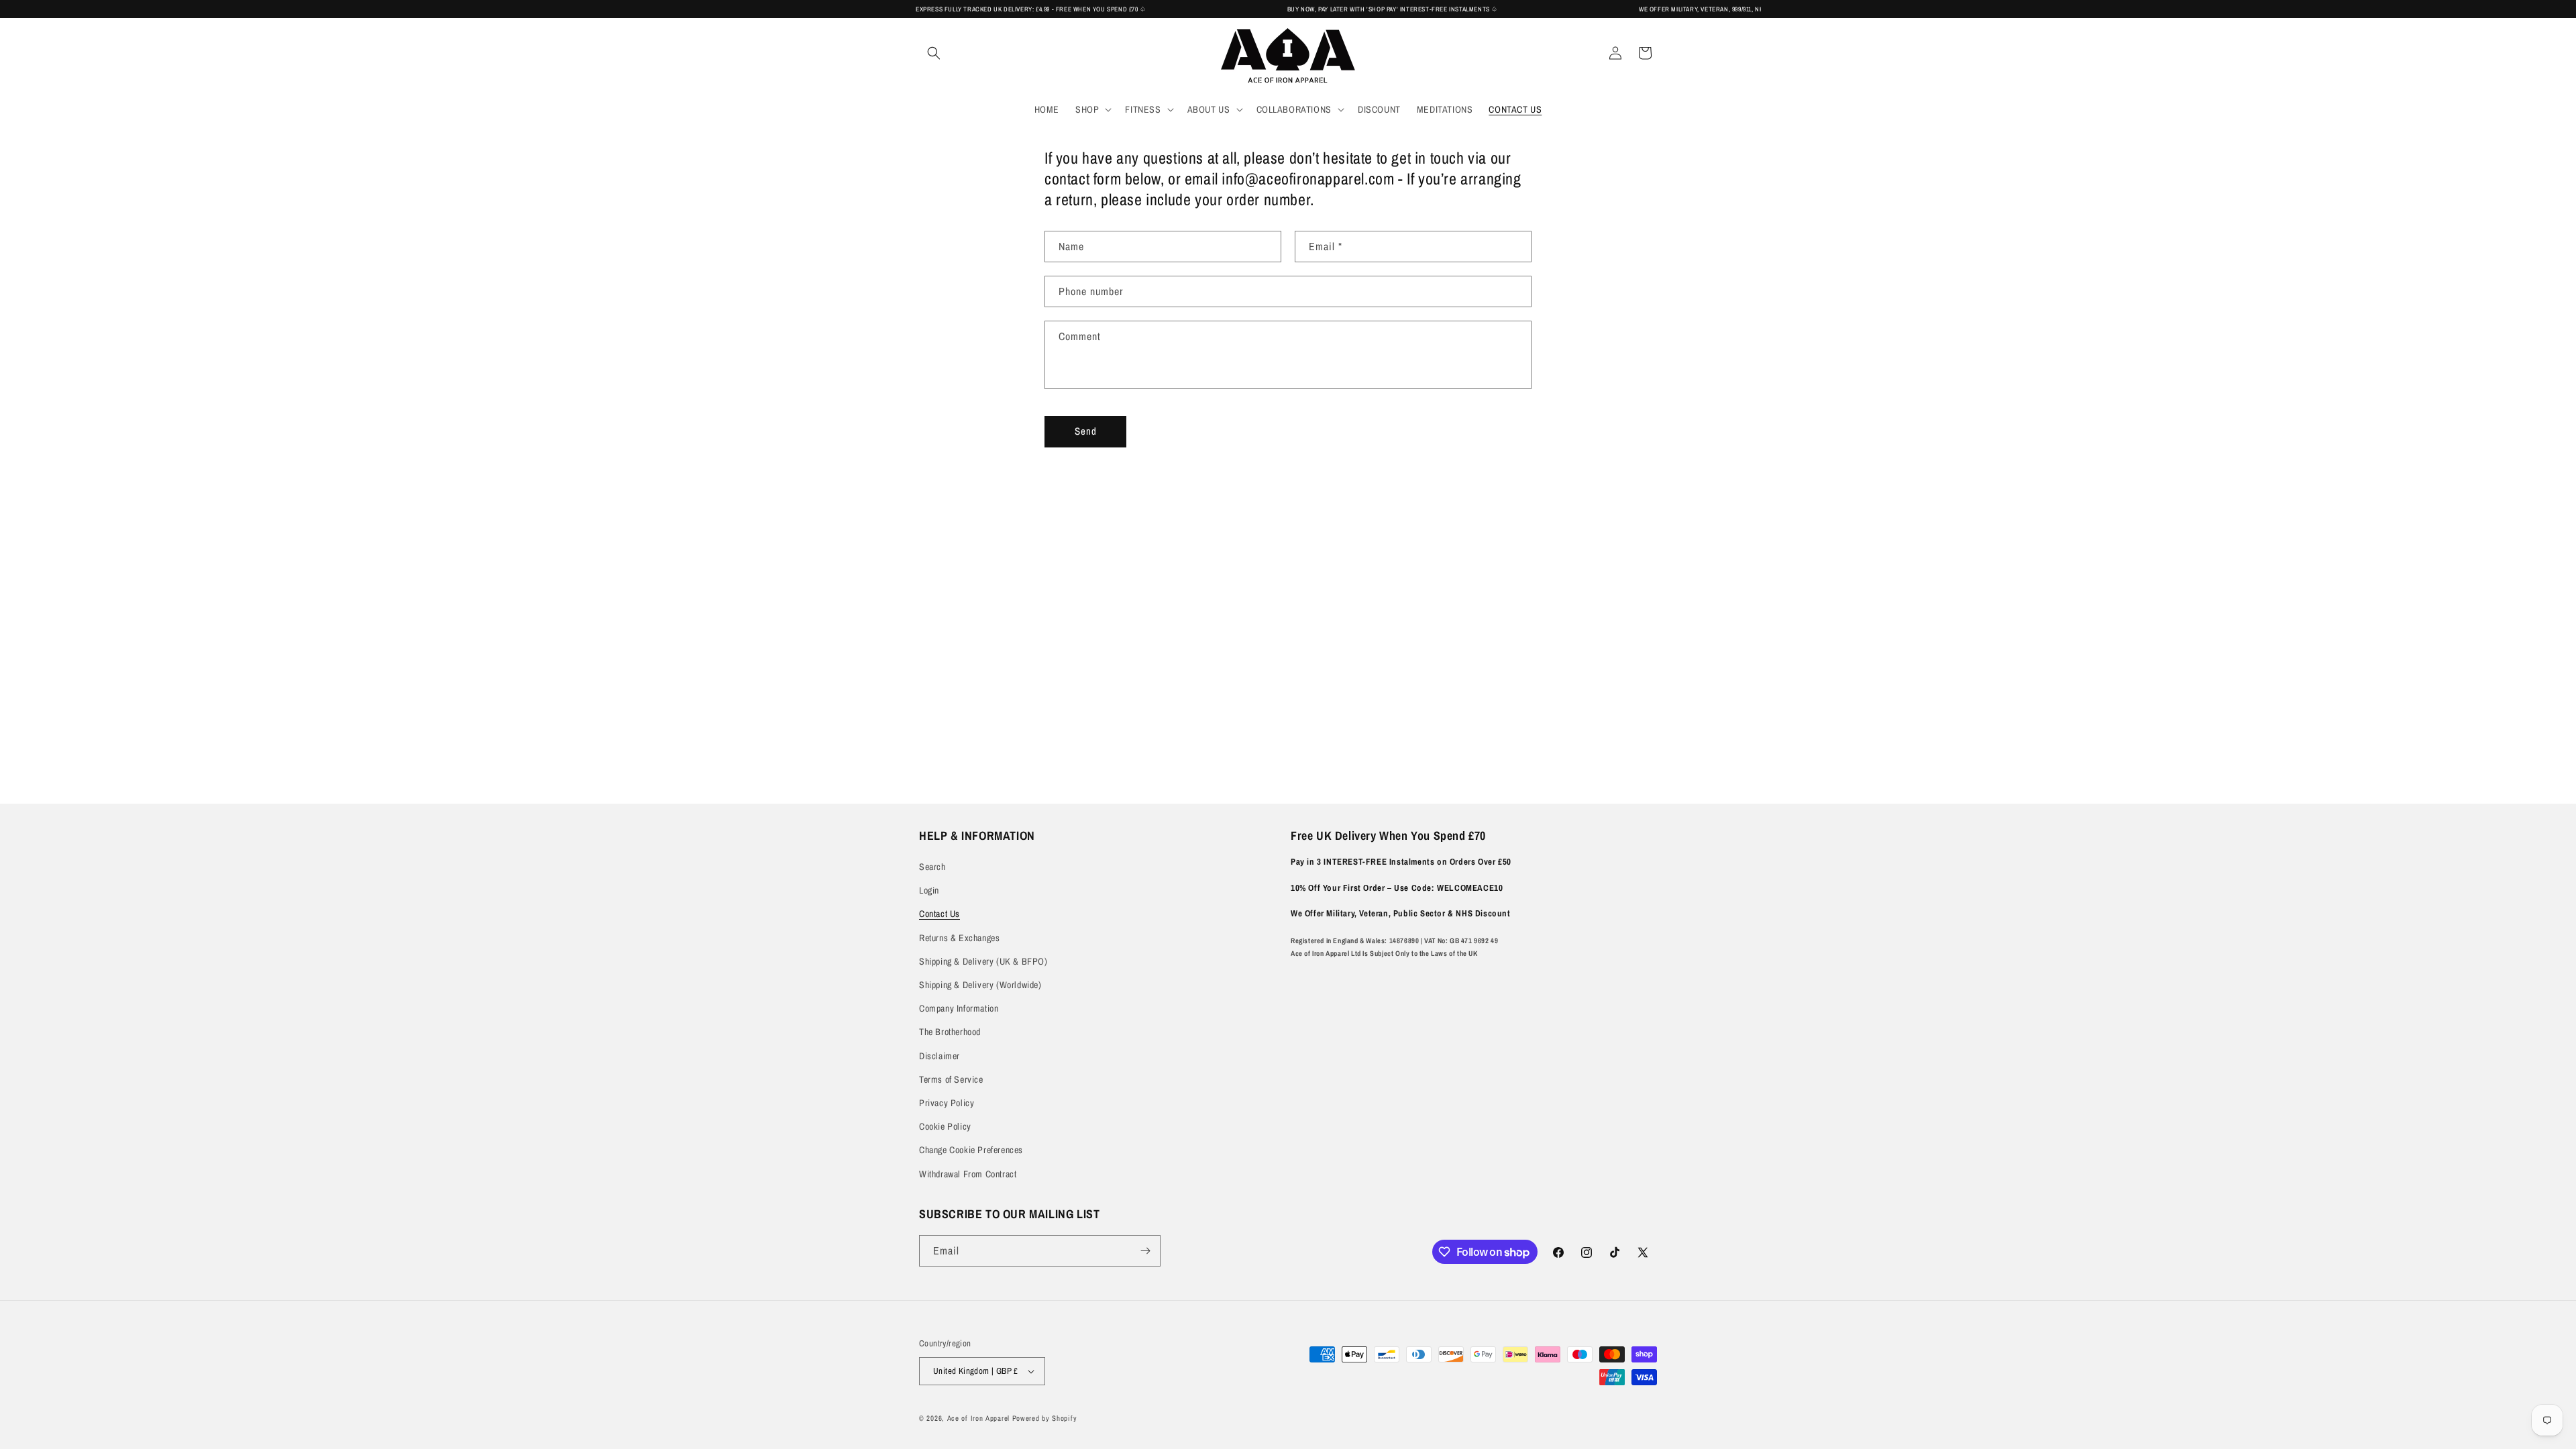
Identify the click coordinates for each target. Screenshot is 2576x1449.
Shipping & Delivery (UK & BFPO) (983, 961)
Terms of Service (951, 1079)
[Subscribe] (1145, 1251)
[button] (934, 53)
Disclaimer (940, 1056)
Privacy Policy (947, 1103)
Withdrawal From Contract (968, 1174)
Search (932, 867)
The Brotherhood (950, 1032)
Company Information (959, 1008)
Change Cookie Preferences (971, 1150)
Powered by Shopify (1045, 1418)
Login (929, 890)
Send (1086, 431)
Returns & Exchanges (959, 938)
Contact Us (940, 914)
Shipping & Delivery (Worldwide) (980, 985)
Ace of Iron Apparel (978, 1418)
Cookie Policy (945, 1126)
